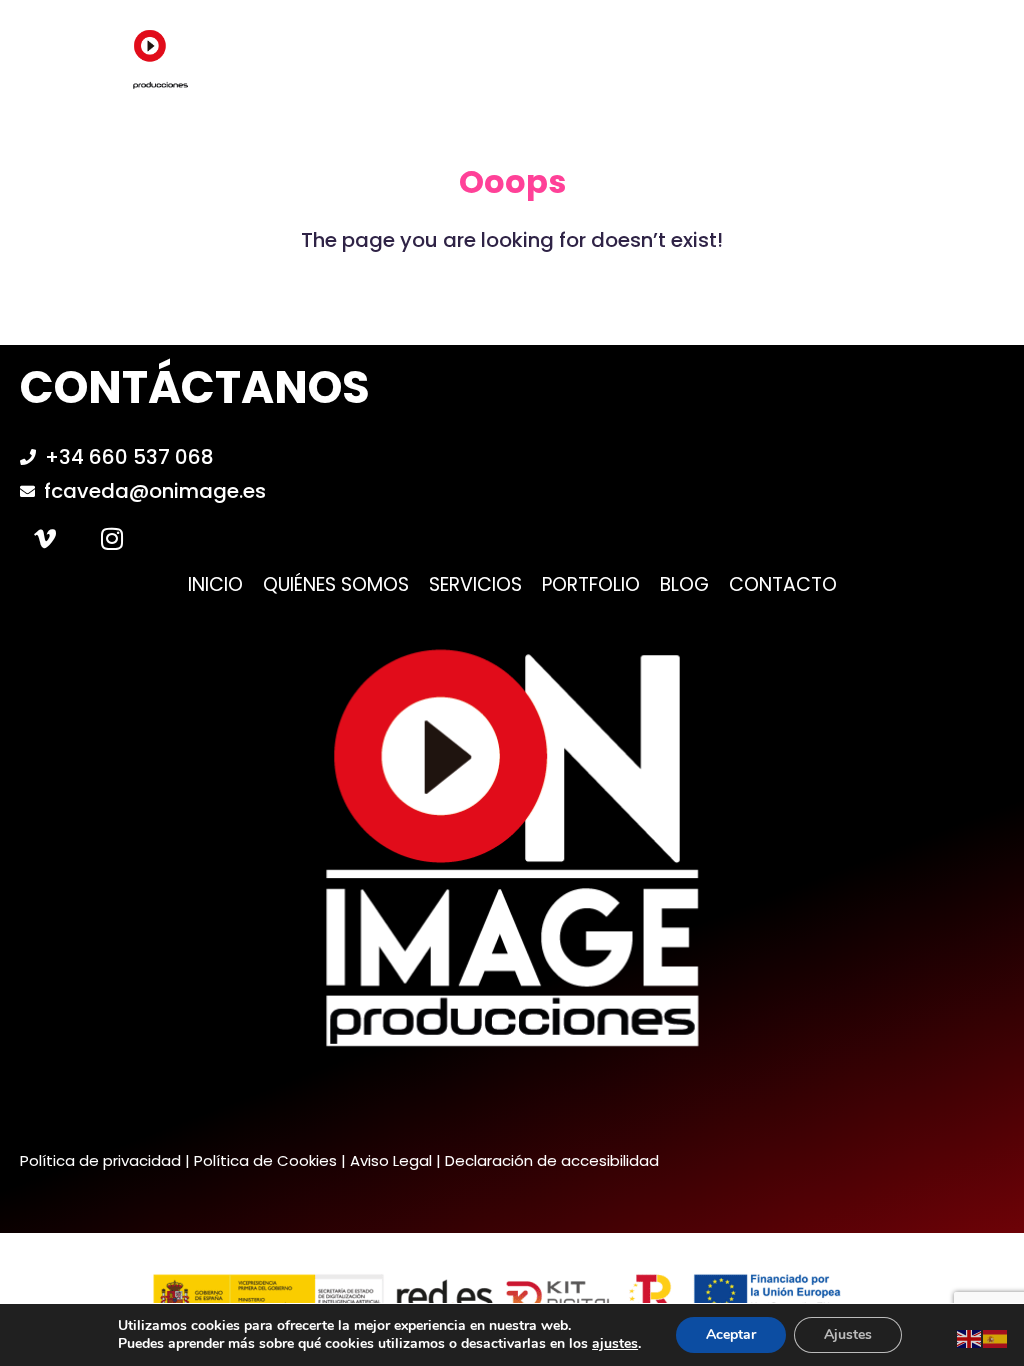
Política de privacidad (100, 1160)
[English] (970, 1337)
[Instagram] (112, 538)
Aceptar (731, 1334)
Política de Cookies (265, 1160)
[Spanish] (996, 1337)
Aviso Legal (391, 1160)
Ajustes (848, 1334)
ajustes (615, 1344)
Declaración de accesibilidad (552, 1160)
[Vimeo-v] (45, 538)
